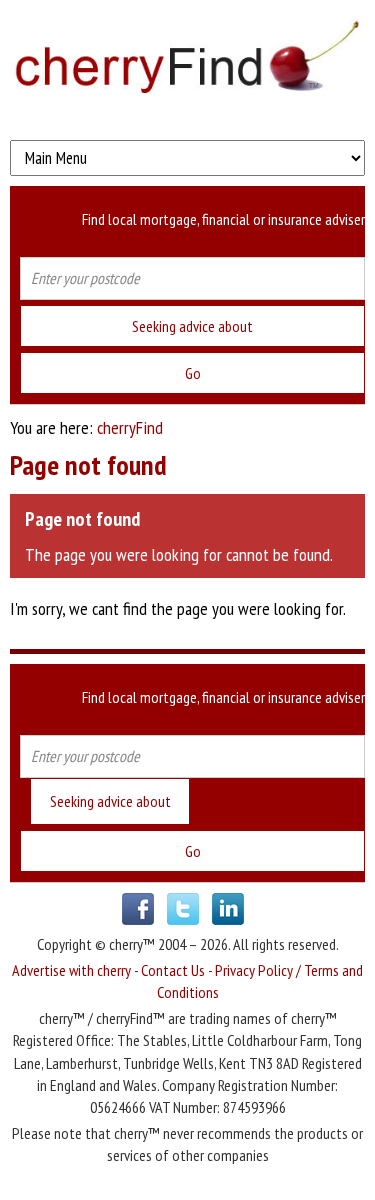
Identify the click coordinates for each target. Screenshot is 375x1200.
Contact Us (173, 970)
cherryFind (130, 427)
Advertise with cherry (71, 970)
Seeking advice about (192, 326)
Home (187, 65)
